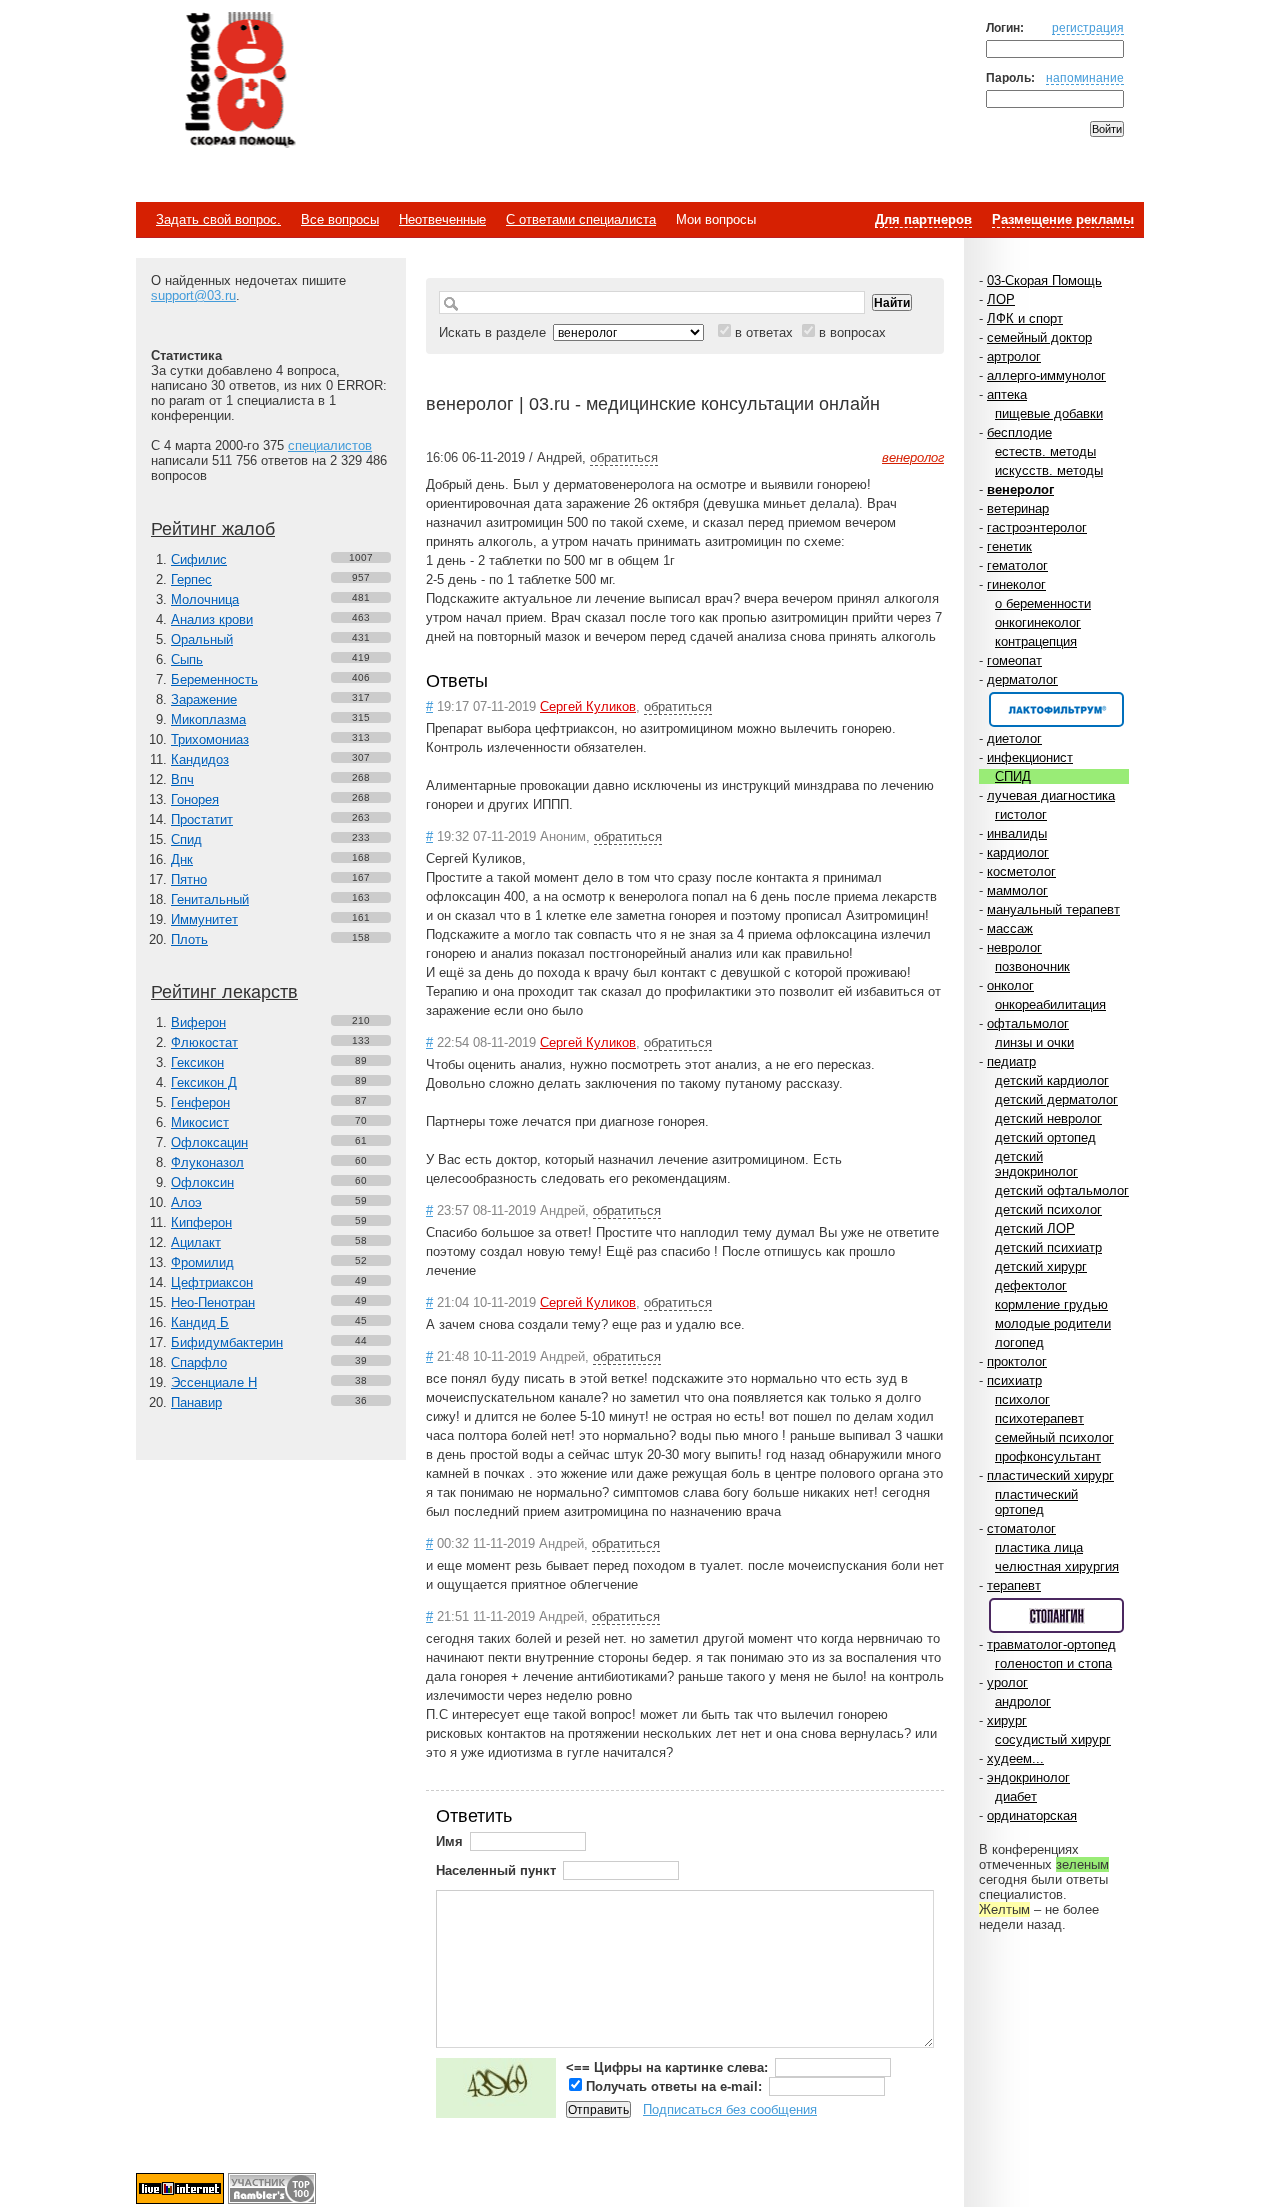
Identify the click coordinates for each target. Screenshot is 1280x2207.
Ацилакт (196, 1242)
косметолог (1021, 871)
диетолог (1014, 738)
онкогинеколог (1038, 622)
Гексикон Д (204, 1082)
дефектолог (1031, 1285)
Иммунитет (204, 919)
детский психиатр (1048, 1247)
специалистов (330, 445)
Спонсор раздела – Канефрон (1056, 709)
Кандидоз (200, 759)
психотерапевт (1039, 1418)
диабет (1016, 1796)
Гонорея (195, 799)
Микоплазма (208, 719)
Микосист (200, 1122)
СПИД (1013, 776)
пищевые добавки (1049, 413)
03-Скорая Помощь (1044, 280)
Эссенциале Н (214, 1382)
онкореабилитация (1050, 1004)
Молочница (205, 599)
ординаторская (1032, 1815)
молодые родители (1053, 1323)
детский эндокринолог (1036, 1164)
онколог (1010, 985)
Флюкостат (204, 1042)
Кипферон (201, 1222)
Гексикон (197, 1062)
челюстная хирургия (1057, 1566)
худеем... (1015, 1758)
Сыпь (187, 659)
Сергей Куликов (588, 706)
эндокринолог (1028, 1777)
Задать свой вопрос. (218, 219)
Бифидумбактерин (227, 1342)
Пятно (189, 879)
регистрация (1088, 27)
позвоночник (1032, 966)
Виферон (198, 1022)
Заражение (204, 699)
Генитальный (210, 899)
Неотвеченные (442, 219)
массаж (1010, 928)
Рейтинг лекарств (224, 992)
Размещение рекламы (1063, 219)
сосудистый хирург (1053, 1739)
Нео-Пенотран (213, 1302)
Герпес (191, 579)
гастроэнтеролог (1037, 527)
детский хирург (1041, 1266)
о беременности (1043, 603)
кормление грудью (1051, 1304)
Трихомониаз (210, 739)
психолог (1022, 1399)
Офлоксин (202, 1182)
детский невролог (1048, 1118)
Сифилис (199, 559)
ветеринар (1018, 508)
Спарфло (199, 1362)
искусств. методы (1049, 470)
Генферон (200, 1102)
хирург (1007, 1720)
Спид (186, 839)
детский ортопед (1045, 1137)
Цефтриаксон (212, 1282)
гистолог (1021, 814)
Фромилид (202, 1262)
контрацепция (1036, 641)
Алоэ (186, 1202)
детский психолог (1048, 1209)
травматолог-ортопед (1051, 1644)
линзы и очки (1034, 1042)
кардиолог (1018, 852)
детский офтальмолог (1062, 1190)
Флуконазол (207, 1162)
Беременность (214, 679)
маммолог (1017, 890)
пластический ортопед (1036, 1502)
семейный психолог (1054, 1437)
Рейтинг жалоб (213, 529)
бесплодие (1019, 432)
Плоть (189, 939)
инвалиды (1017, 833)
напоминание (1085, 77)
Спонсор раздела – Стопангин (1056, 1615)
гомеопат (1014, 660)
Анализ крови (212, 619)
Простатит (202, 819)
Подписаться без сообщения (730, 2109)
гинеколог (1016, 584)
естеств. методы (1045, 451)
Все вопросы (340, 219)
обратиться (624, 457)
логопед (1019, 1342)
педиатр (1011, 1061)
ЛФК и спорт (1025, 318)
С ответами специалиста (581, 219)
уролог (1007, 1682)
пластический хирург (1050, 1475)
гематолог (1017, 565)
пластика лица (1039, 1547)
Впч (182, 779)
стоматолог (1021, 1528)
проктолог (1017, 1361)
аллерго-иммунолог (1046, 375)
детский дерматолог (1056, 1099)
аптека (1007, 394)
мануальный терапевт (1053, 909)
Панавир (196, 1402)
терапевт (1014, 1585)
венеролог (1020, 489)
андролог (1023, 1701)
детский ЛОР (1035, 1228)
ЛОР (1001, 299)
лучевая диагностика (1051, 795)
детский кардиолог (1052, 1080)
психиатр (1014, 1380)
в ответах (764, 332)
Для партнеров (923, 219)
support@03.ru (193, 295)
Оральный (202, 639)
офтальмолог (1028, 1023)
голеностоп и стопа (1053, 1663)
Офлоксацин (209, 1142)
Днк (182, 859)
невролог (1014, 947)
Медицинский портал (239, 81)
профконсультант (1048, 1456)
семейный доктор (1039, 337)
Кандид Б (200, 1322)
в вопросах (852, 332)
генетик (1009, 546)
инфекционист (1030, 757)
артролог (1014, 356)
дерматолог (1022, 679)
